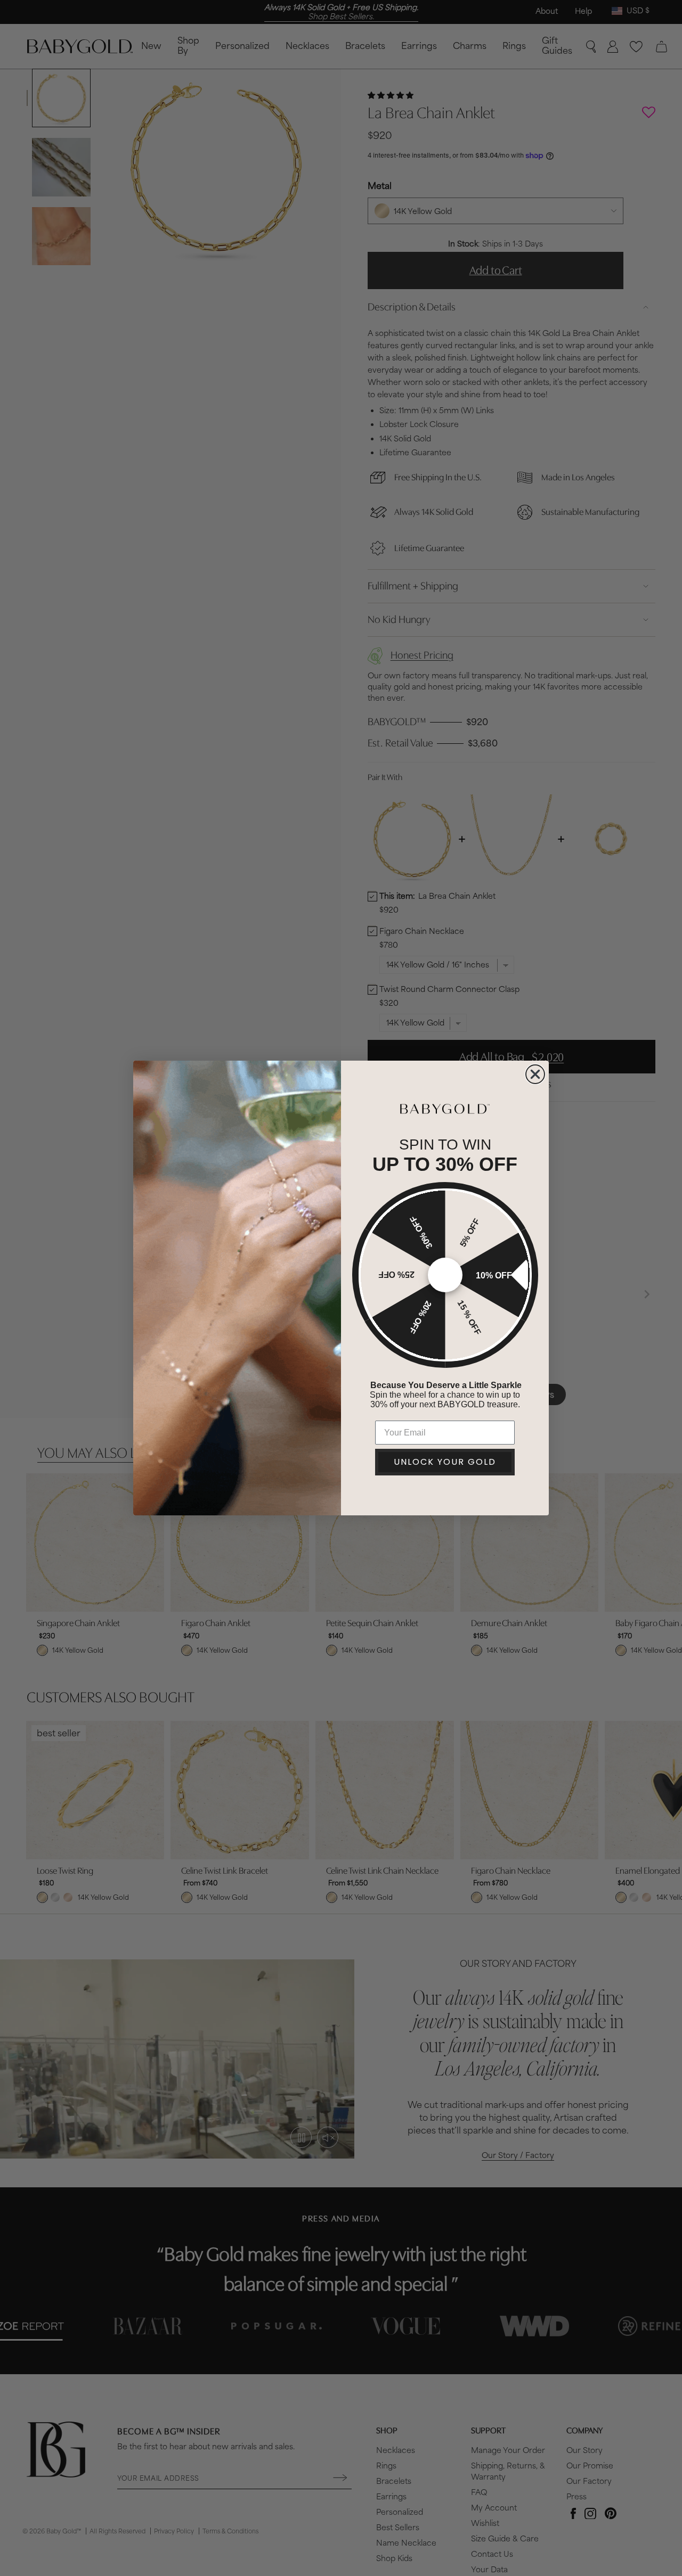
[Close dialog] (535, 1074)
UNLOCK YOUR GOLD (445, 1462)
